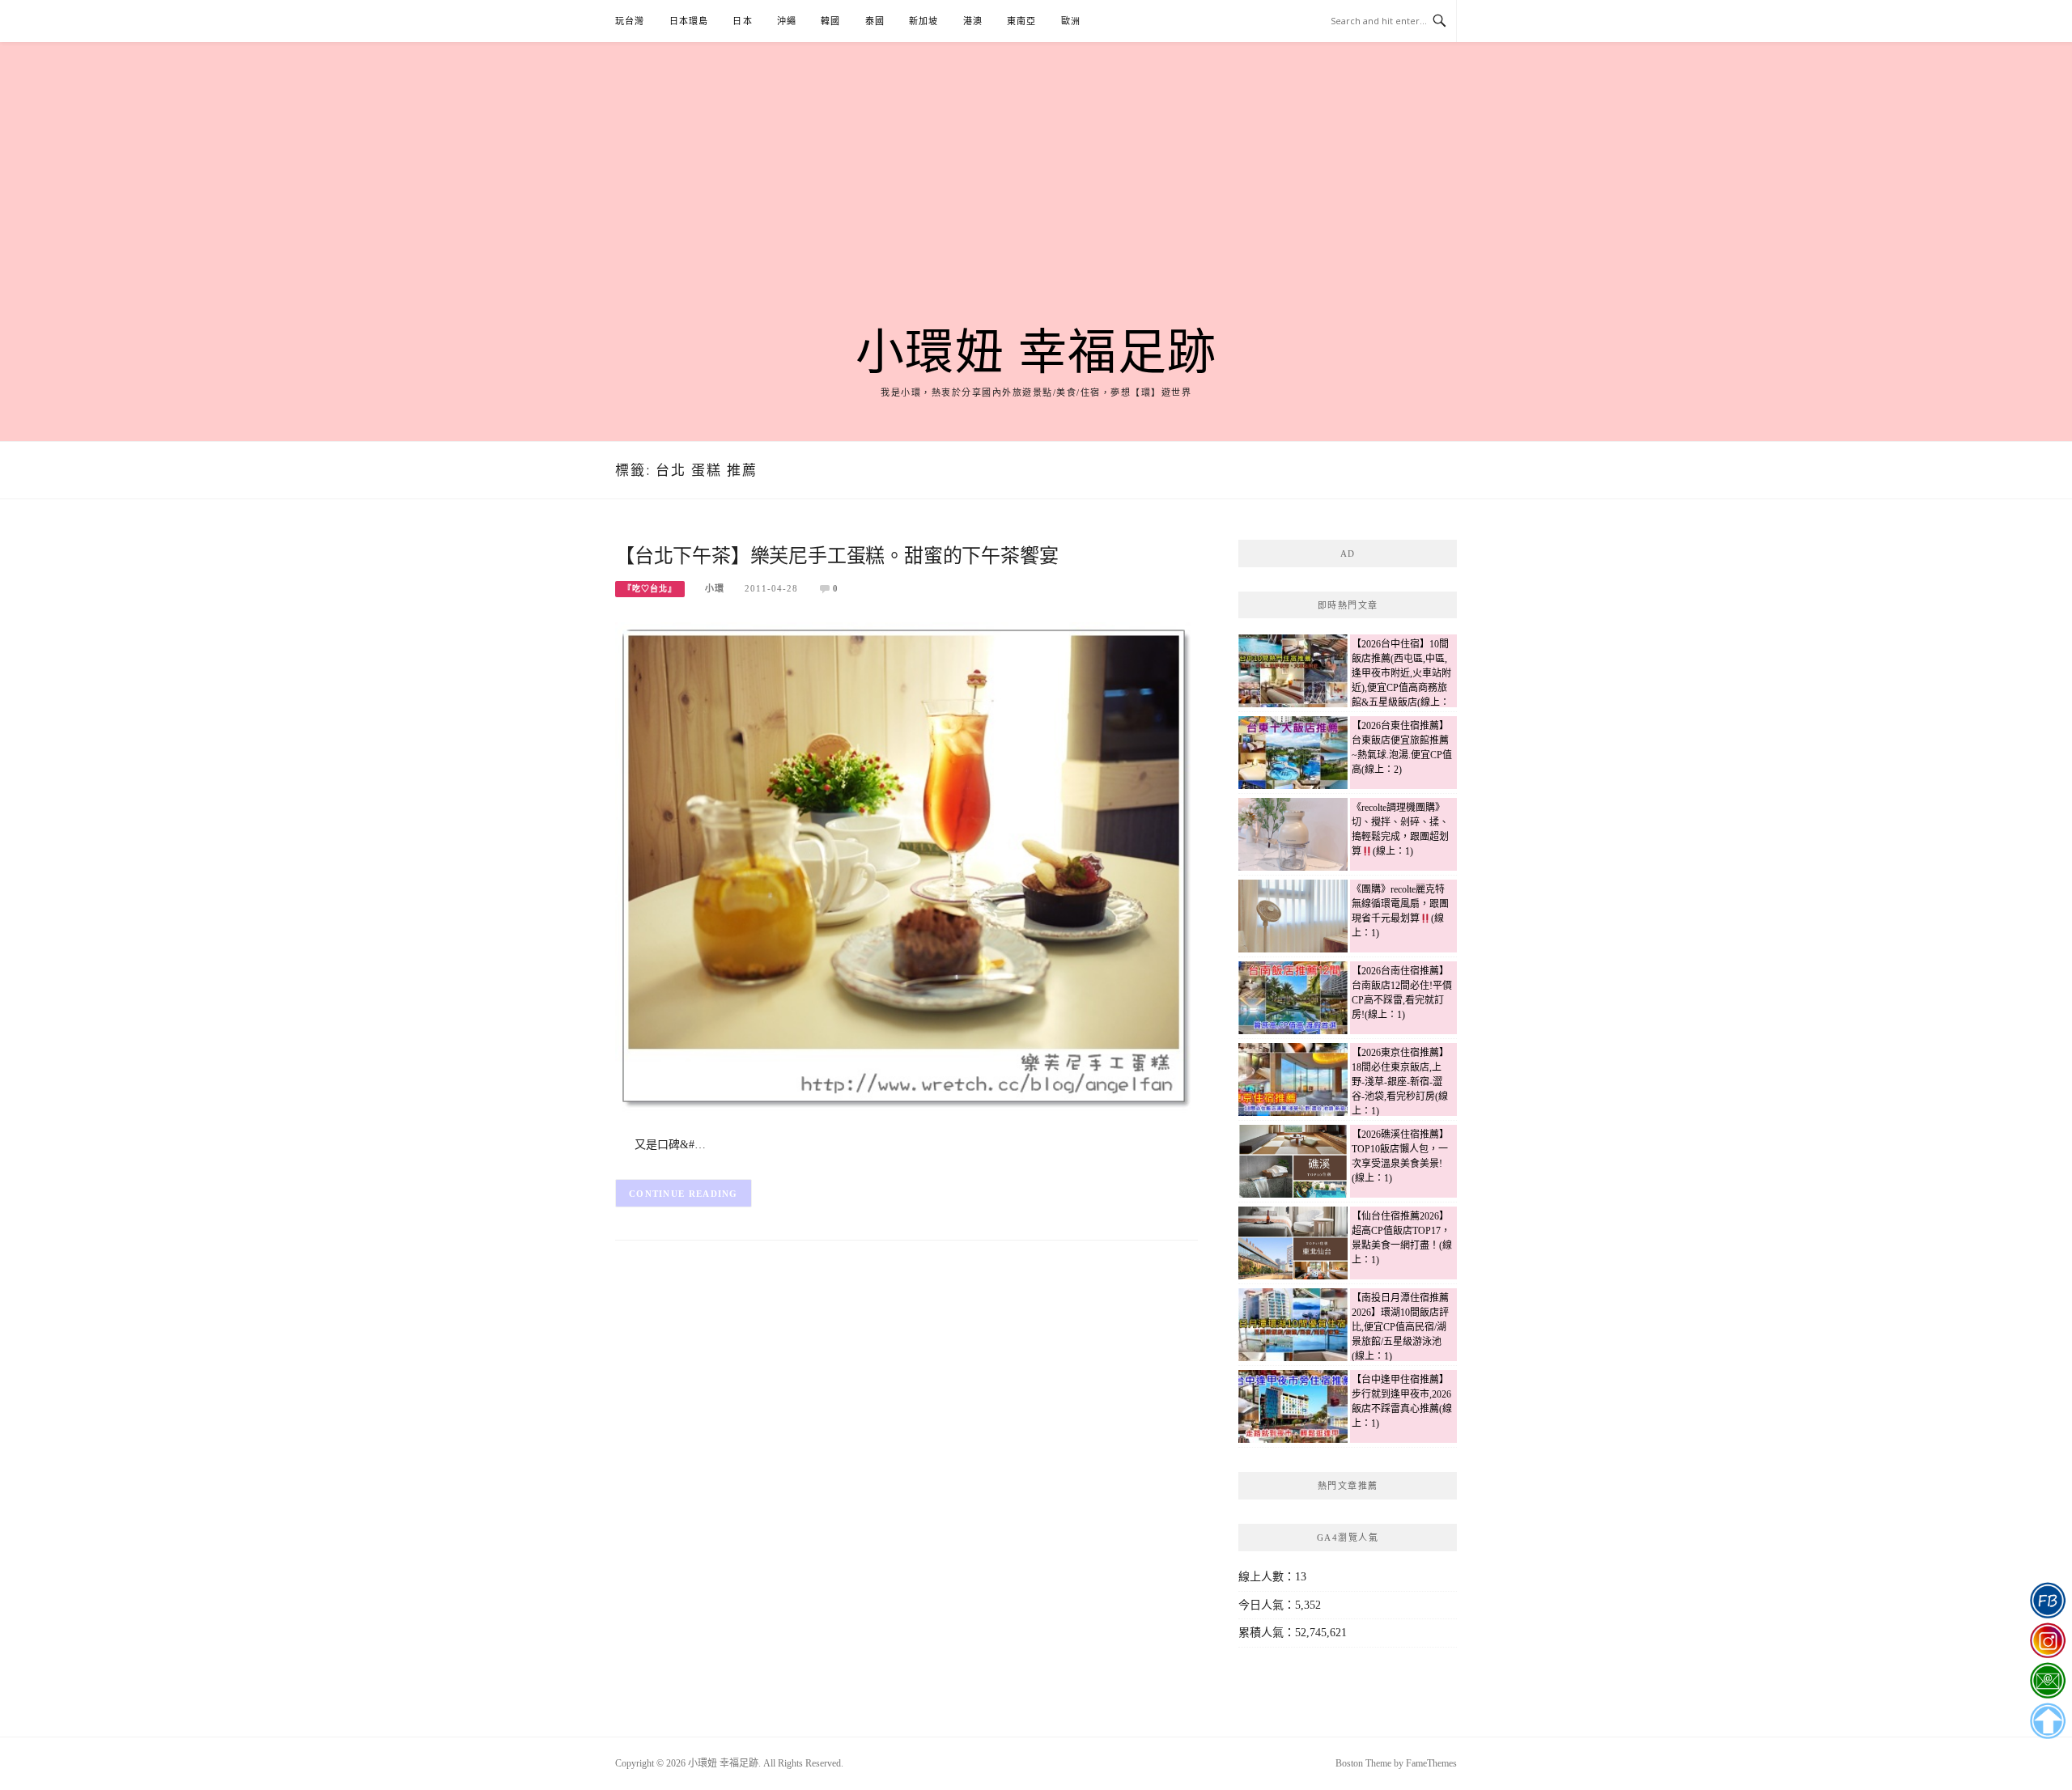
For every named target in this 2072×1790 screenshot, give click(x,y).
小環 (715, 588)
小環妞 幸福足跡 (1036, 353)
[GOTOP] (2047, 1721)
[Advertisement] (1036, 204)
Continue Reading (684, 1194)
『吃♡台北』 (650, 589)
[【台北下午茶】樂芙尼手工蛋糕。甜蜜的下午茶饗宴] (906, 868)
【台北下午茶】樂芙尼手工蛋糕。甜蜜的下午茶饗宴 (836, 556)
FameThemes (1431, 1763)
